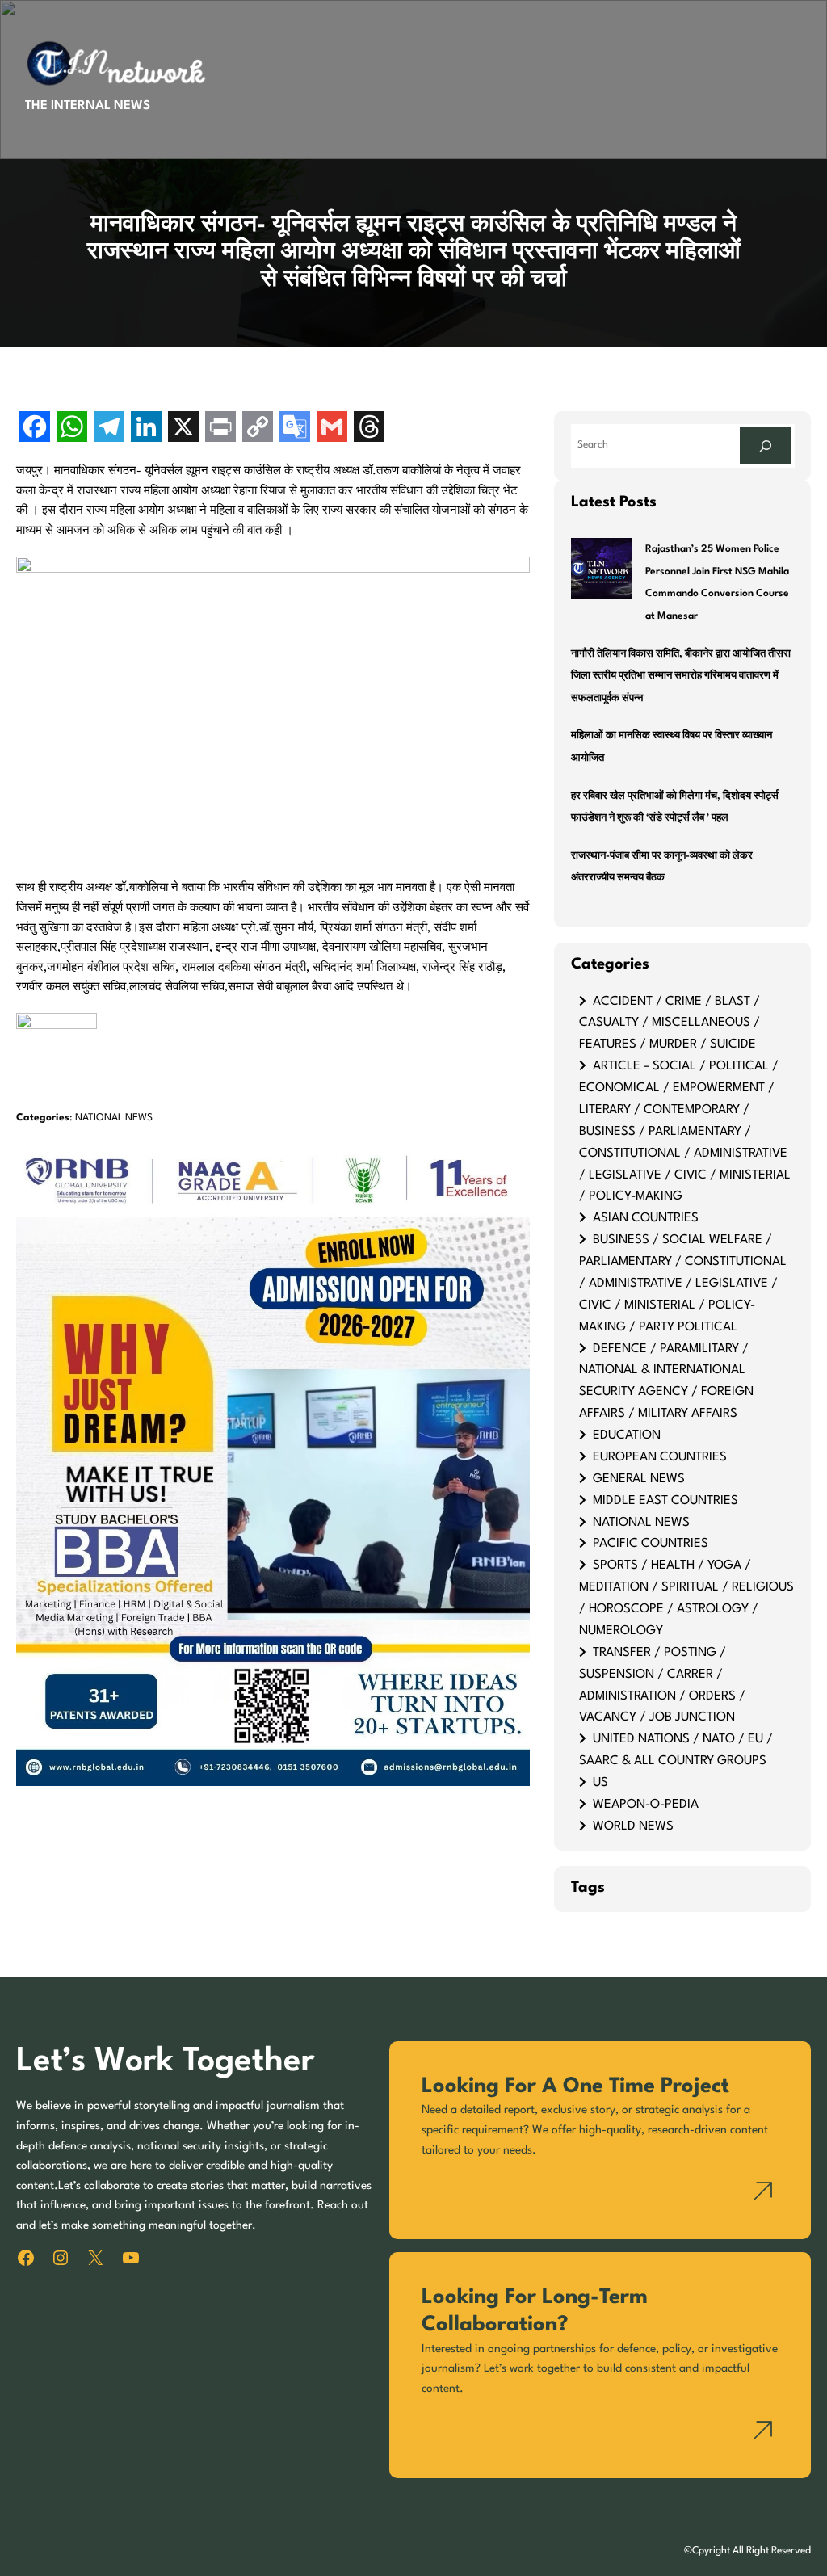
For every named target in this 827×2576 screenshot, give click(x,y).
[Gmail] (332, 429)
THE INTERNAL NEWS (88, 106)
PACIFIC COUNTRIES (651, 1544)
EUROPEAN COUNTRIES (660, 1457)
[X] (183, 429)
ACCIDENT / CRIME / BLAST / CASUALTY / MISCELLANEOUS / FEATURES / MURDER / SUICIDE (670, 1023)
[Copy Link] (258, 429)
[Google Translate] (295, 429)
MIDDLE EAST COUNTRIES (665, 1501)
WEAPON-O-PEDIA (646, 1805)
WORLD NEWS (633, 1826)
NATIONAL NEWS (114, 1118)
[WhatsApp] (72, 429)
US (600, 1783)
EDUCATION (627, 1435)
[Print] (220, 429)
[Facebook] (35, 429)
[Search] (766, 446)
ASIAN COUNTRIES (646, 1218)
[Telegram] (109, 429)
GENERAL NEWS (639, 1479)
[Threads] (369, 429)
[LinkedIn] (146, 429)
